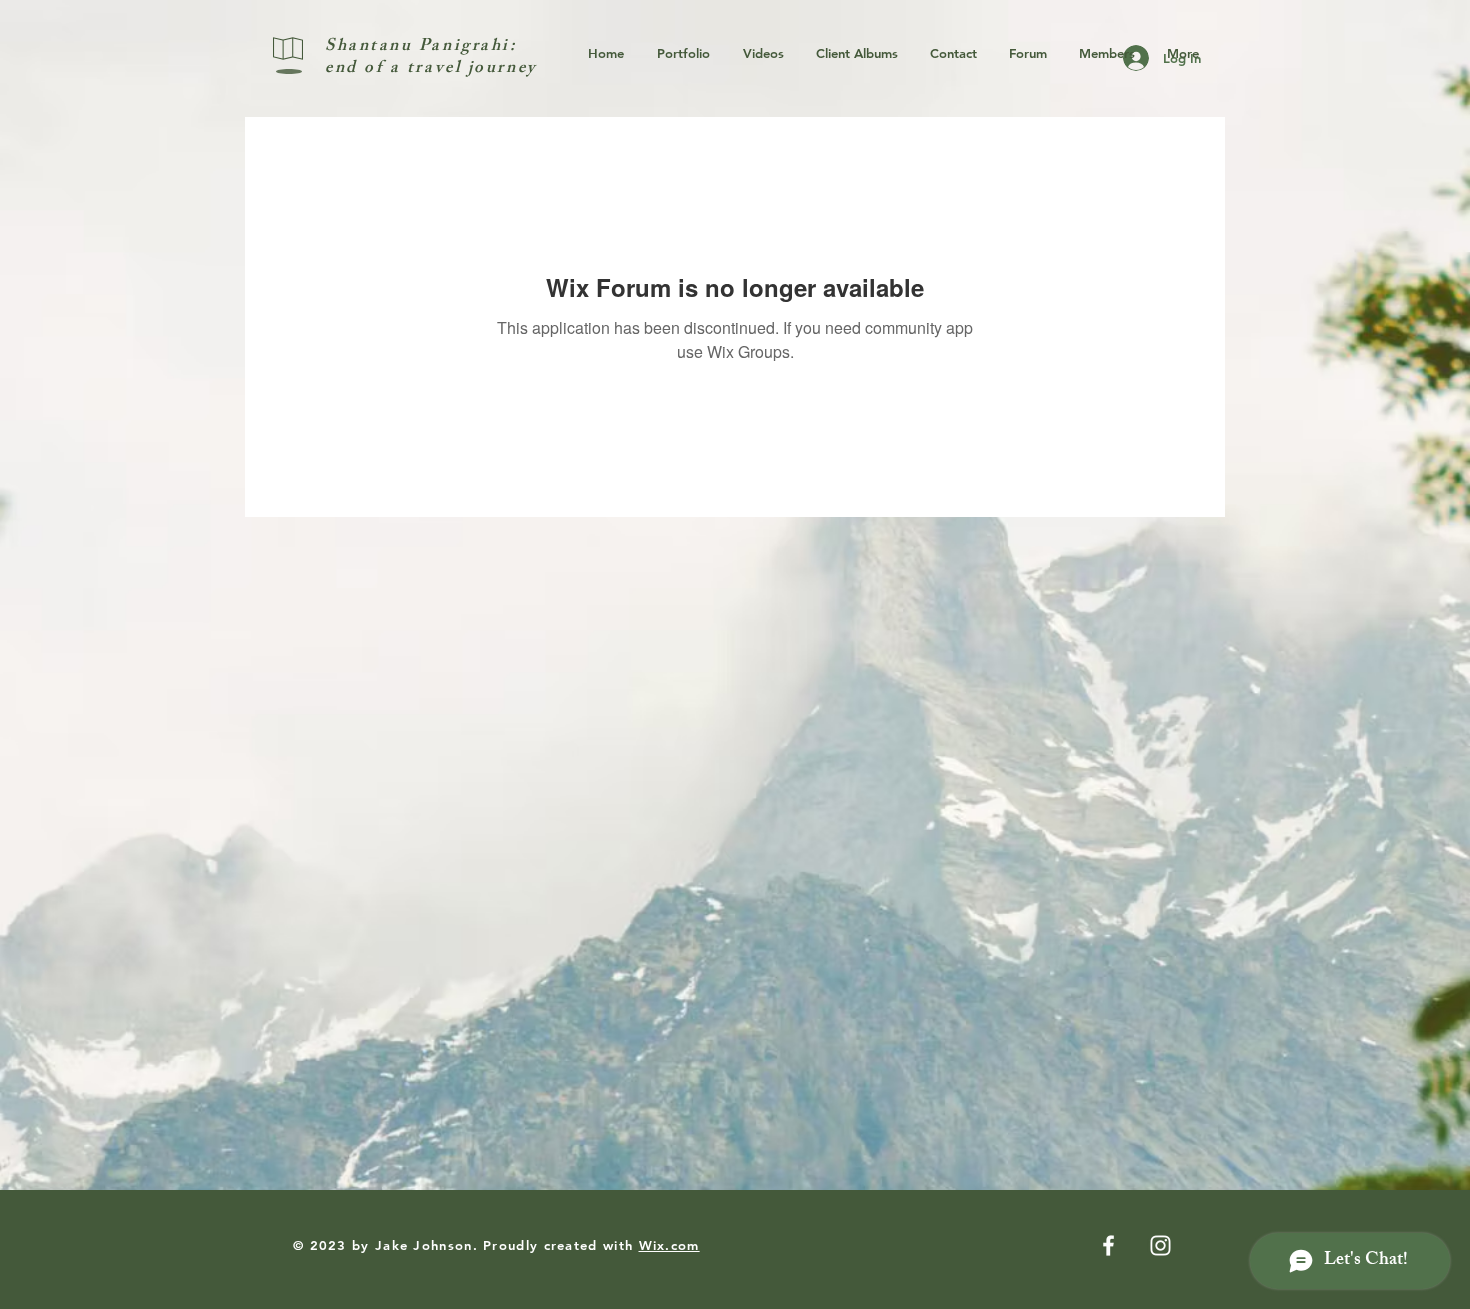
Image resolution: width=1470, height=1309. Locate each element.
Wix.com (669, 1245)
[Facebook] (1108, 1245)
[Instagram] (1160, 1245)
